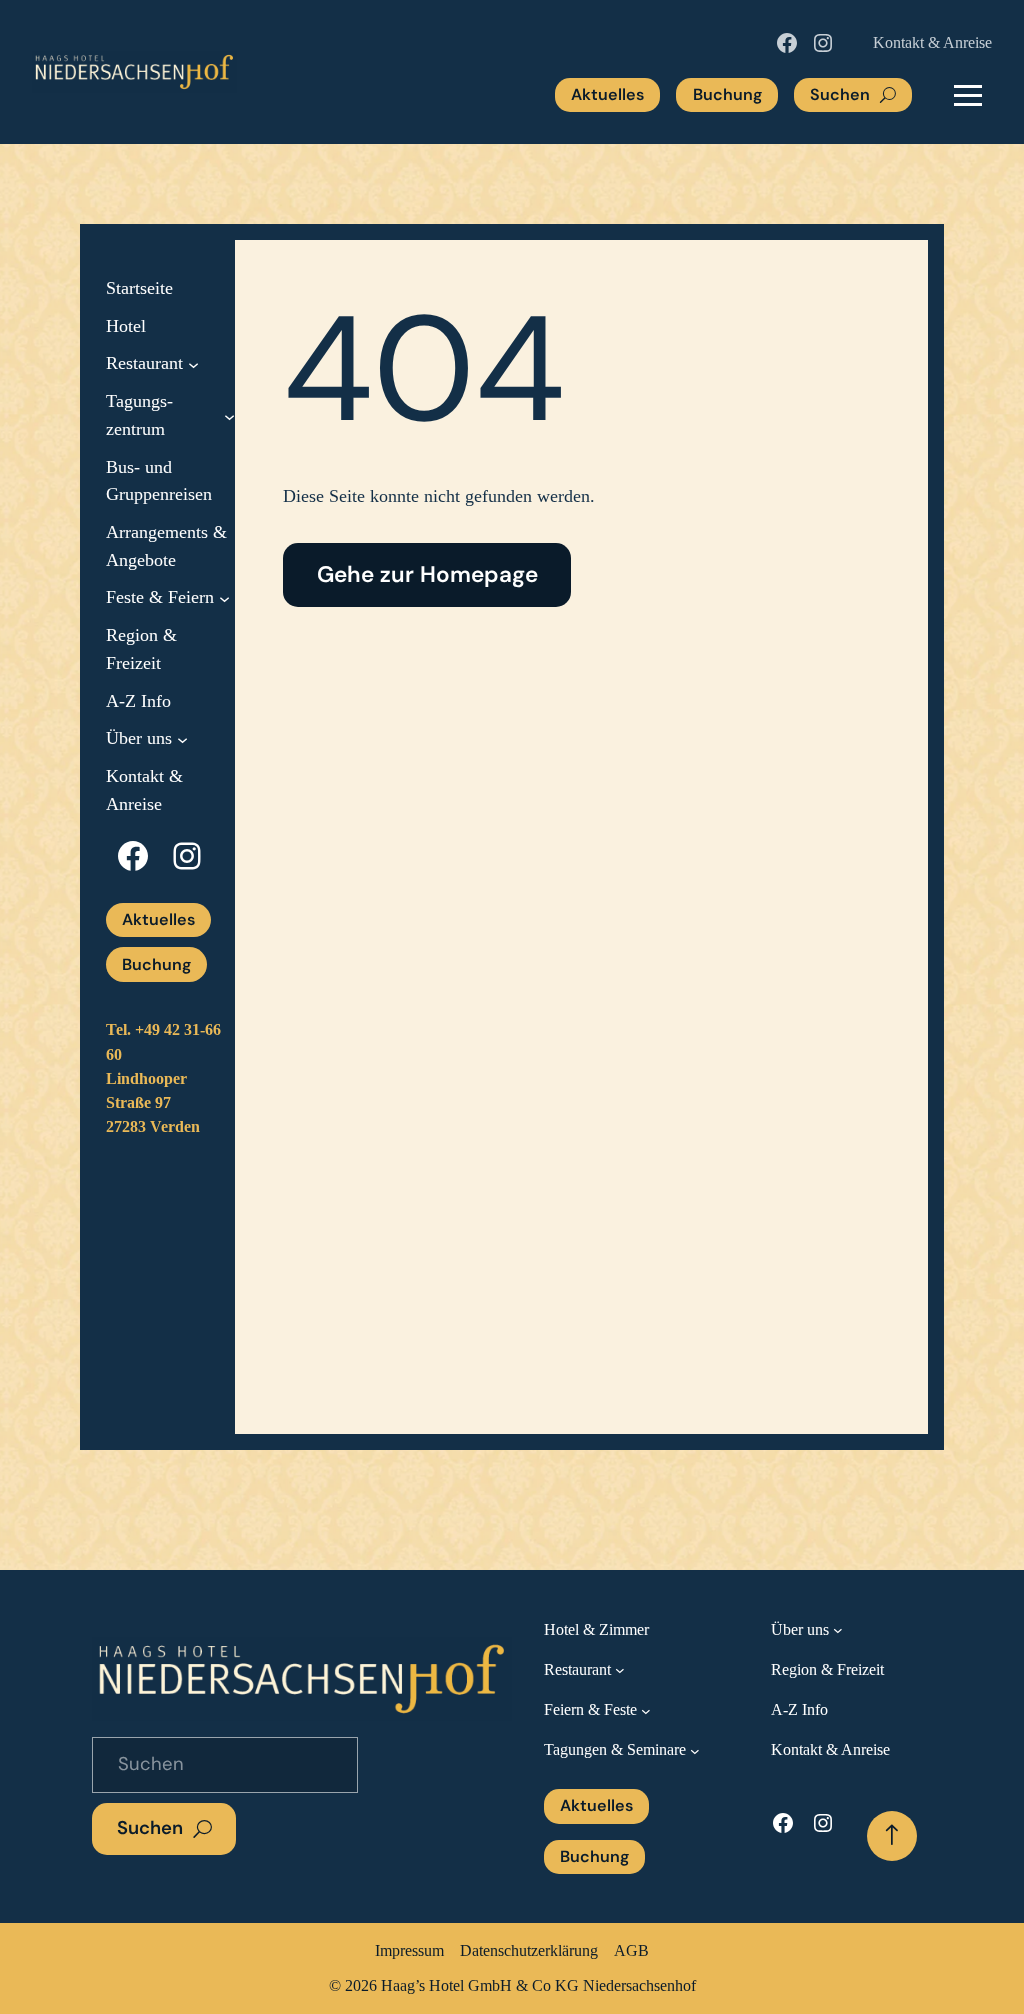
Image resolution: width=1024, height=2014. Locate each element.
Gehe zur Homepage (427, 574)
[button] (968, 95)
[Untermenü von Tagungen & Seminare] (695, 1751)
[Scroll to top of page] (892, 1836)
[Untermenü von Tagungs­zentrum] (229, 415)
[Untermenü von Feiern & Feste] (646, 1710)
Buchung (727, 94)
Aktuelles (607, 94)
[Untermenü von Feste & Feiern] (224, 598)
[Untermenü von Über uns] (182, 739)
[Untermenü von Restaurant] (193, 364)
